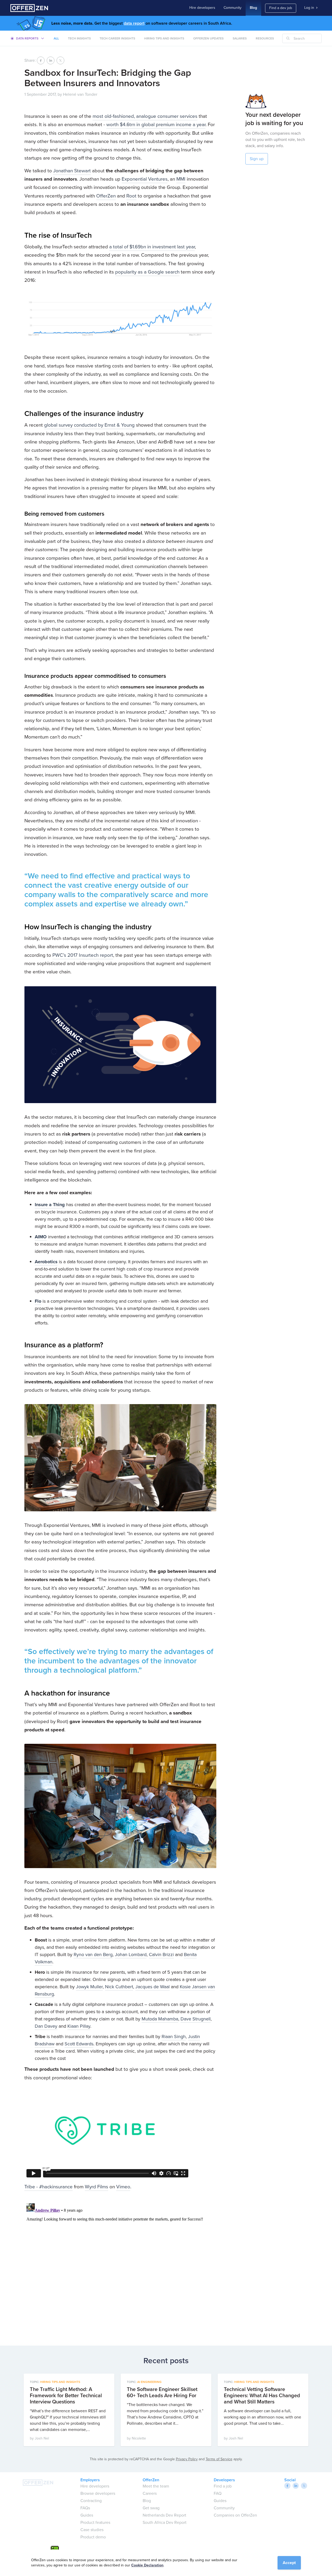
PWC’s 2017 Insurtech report (83, 955)
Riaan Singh (174, 2037)
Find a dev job (281, 8)
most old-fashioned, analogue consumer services (145, 116)
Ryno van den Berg (93, 1955)
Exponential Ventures (145, 179)
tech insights (79, 38)
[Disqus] (120, 2266)
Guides (87, 2515)
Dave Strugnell (196, 2019)
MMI (181, 179)
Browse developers (98, 2493)
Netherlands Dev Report (164, 2515)
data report (134, 23)
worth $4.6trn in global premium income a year (156, 124)
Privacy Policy (187, 2459)
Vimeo (123, 2187)
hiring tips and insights (164, 38)
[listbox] (27, 38)
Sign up (257, 159)
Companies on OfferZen (235, 2515)
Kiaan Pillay (79, 2026)
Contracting (91, 2501)
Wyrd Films (96, 2187)
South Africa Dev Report (165, 2522)
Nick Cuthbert (119, 1987)
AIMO (41, 1237)
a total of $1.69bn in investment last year (152, 247)
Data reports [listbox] (27, 38)
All (56, 38)
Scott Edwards (79, 2044)
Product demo (93, 2537)
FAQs (85, 2508)
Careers (150, 2493)
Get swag (151, 2508)
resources (265, 38)
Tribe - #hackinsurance (49, 2187)
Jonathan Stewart (72, 171)
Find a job (223, 2486)
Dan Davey (46, 2026)
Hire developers (202, 8)
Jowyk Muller (89, 1987)
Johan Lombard (131, 1955)
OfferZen (106, 196)
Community (233, 8)
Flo (38, 1301)
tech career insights (117, 38)
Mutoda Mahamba (160, 2019)
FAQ (218, 2493)
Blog (253, 8)
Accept (289, 2563)
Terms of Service (219, 2459)
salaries (240, 38)
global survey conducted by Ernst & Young (89, 425)
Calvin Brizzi (161, 1955)
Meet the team (156, 2486)
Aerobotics (46, 1262)
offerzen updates (208, 38)
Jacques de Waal (153, 1987)
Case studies (92, 2530)
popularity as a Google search (147, 272)
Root (131, 196)
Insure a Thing (50, 1205)
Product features (95, 2522)
